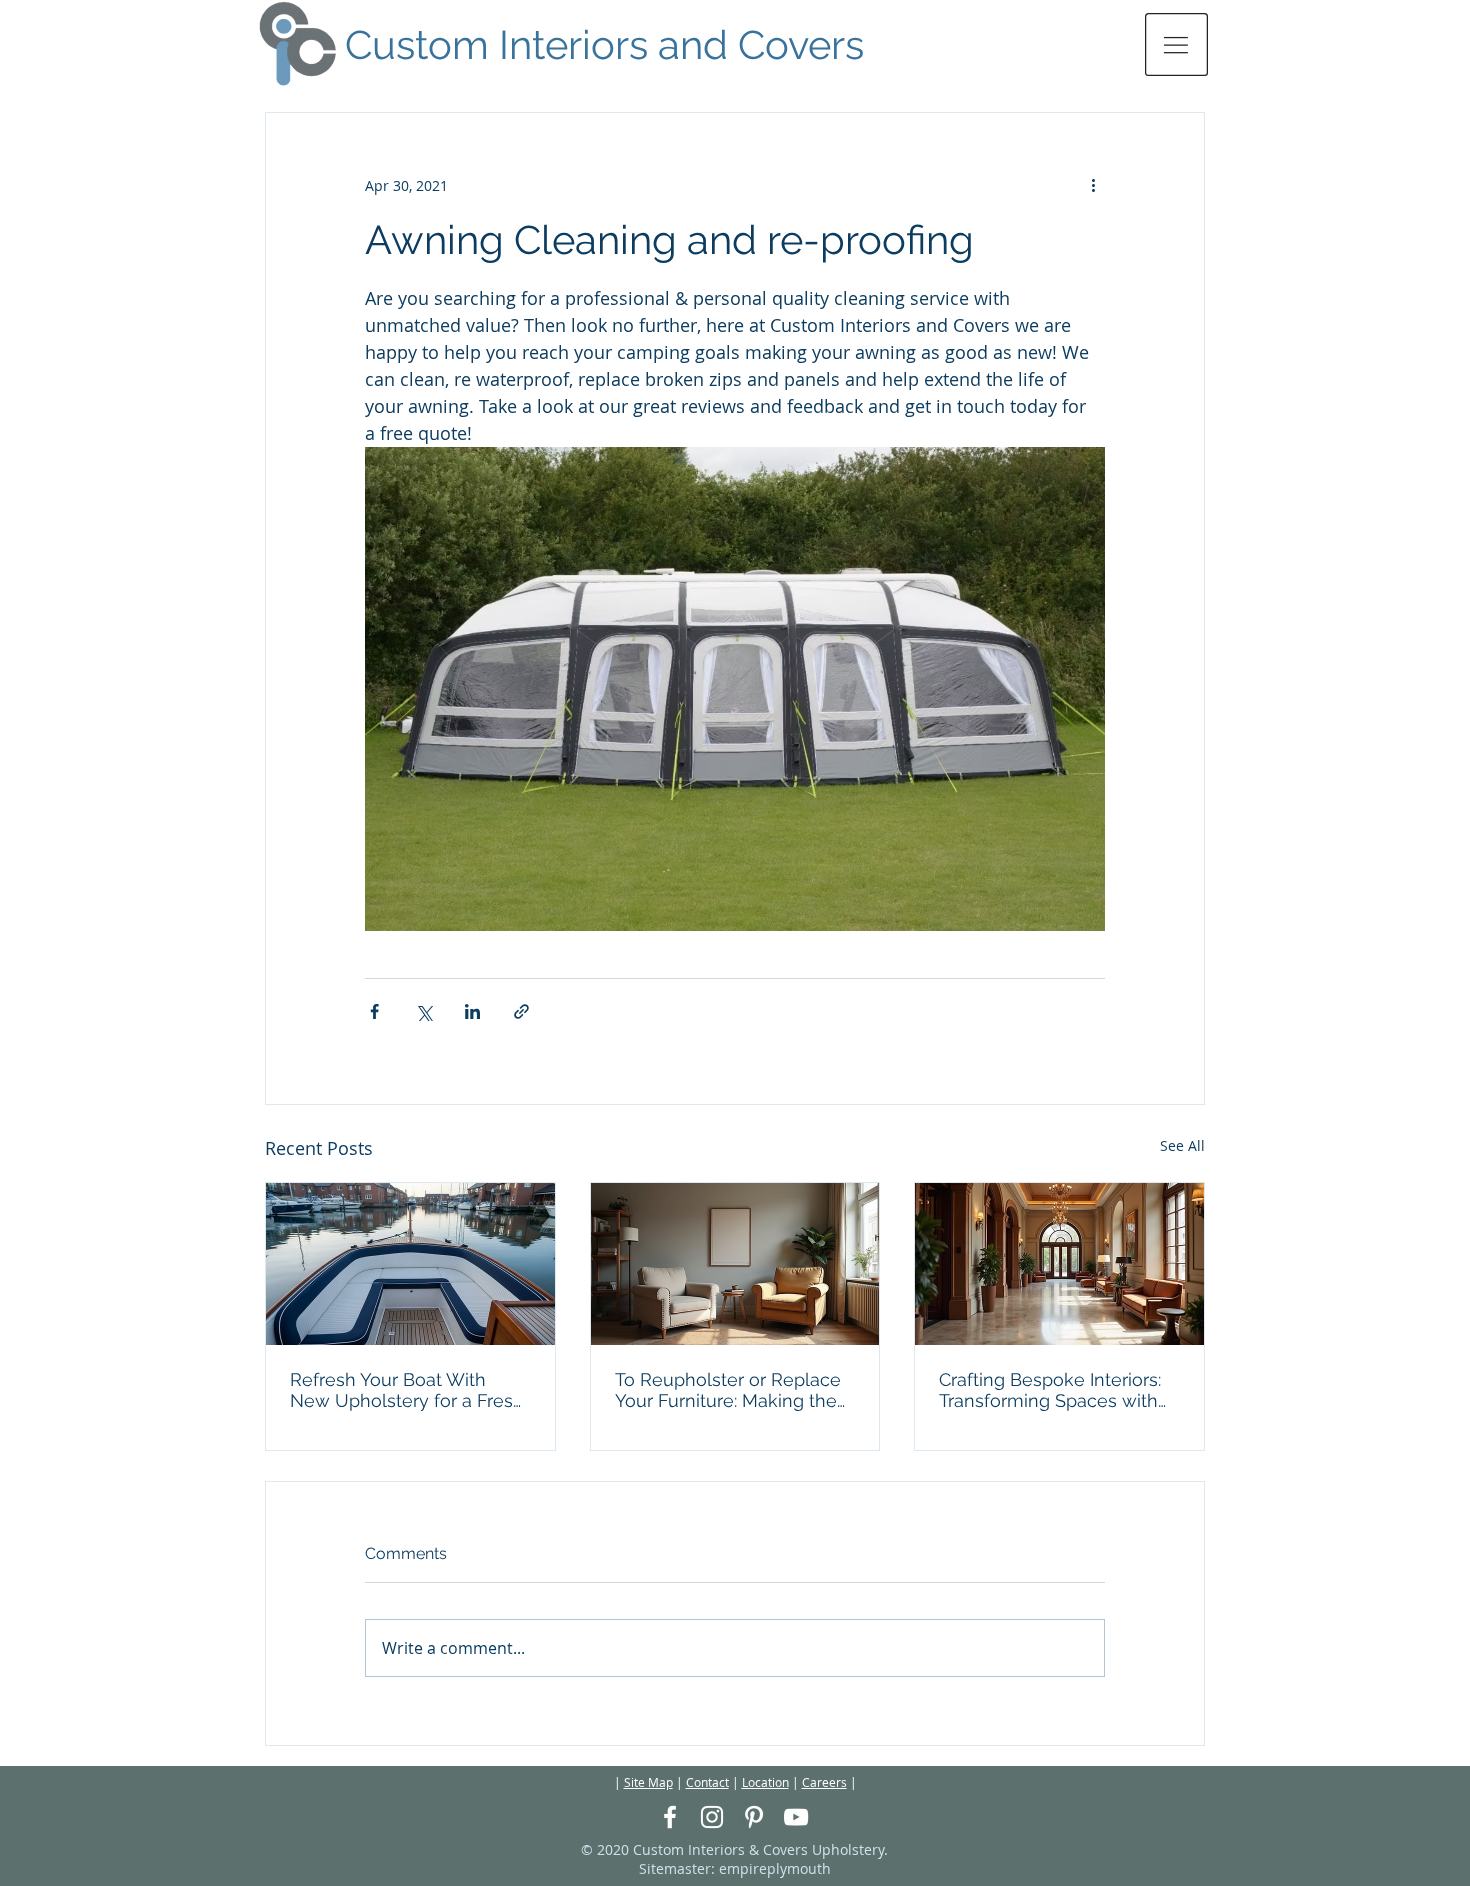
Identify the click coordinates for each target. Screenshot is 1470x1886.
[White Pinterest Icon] (754, 1817)
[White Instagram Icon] (712, 1817)
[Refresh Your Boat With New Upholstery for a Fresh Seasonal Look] (410, 1264)
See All (1182, 1145)
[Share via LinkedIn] (472, 1011)
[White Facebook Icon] (670, 1817)
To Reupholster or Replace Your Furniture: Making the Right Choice (728, 1390)
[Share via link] (521, 1011)
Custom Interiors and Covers (604, 44)
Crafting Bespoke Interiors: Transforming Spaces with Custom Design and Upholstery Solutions (1050, 1390)
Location (765, 1782)
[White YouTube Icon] (796, 1817)
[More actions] (1093, 185)
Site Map (648, 1782)
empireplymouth (775, 1868)
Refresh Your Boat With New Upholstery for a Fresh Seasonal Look (407, 1390)
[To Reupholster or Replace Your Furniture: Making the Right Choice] (735, 1264)
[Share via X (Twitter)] (423, 1011)
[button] (1176, 44)
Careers (824, 1782)
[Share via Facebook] (374, 1011)
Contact (707, 1782)
